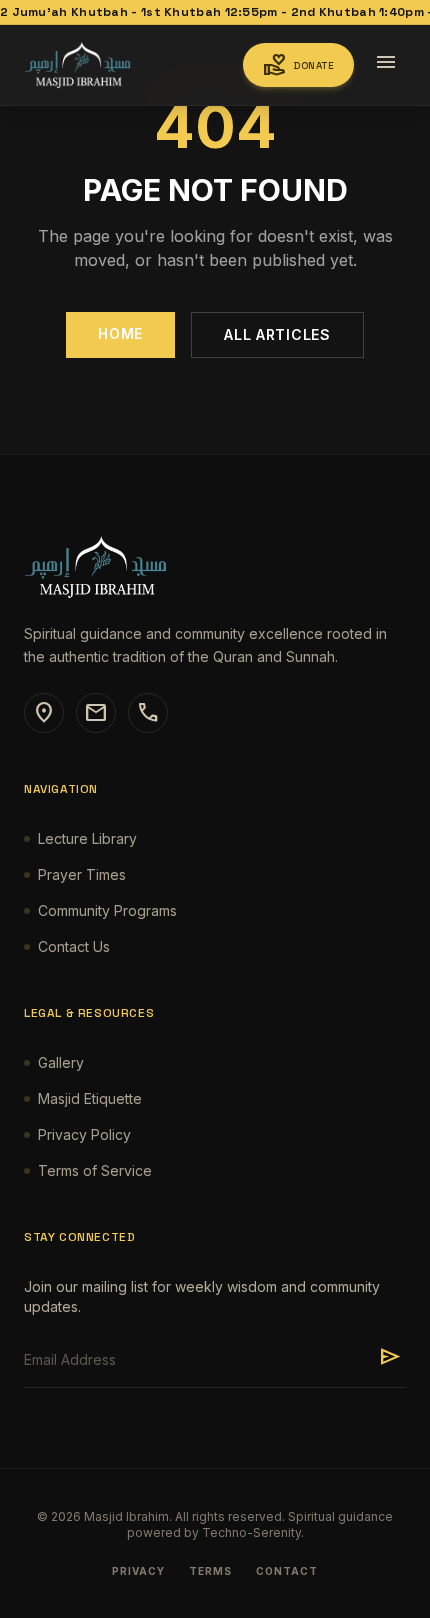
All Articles (277, 334)
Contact (287, 1571)
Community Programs (107, 910)
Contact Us (74, 946)
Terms (210, 1571)
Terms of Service (95, 1170)
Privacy (138, 1571)
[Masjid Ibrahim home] (77, 65)
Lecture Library (87, 838)
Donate (298, 65)
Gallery (61, 1062)
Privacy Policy (84, 1134)
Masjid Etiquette (90, 1098)
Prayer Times (82, 874)
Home (120, 333)
